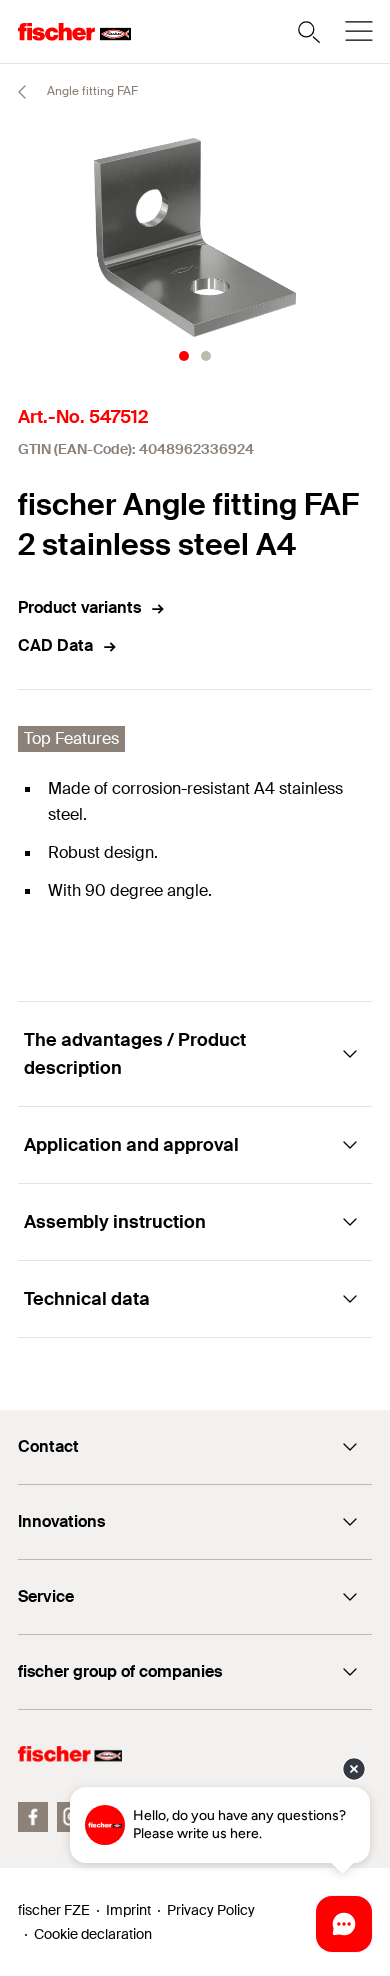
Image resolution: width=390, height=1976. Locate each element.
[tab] (184, 356)
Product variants (79, 607)
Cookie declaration (93, 1934)
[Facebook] (33, 1817)
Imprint (128, 1910)
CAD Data (55, 645)
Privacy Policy (211, 1910)
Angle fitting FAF (91, 91)
